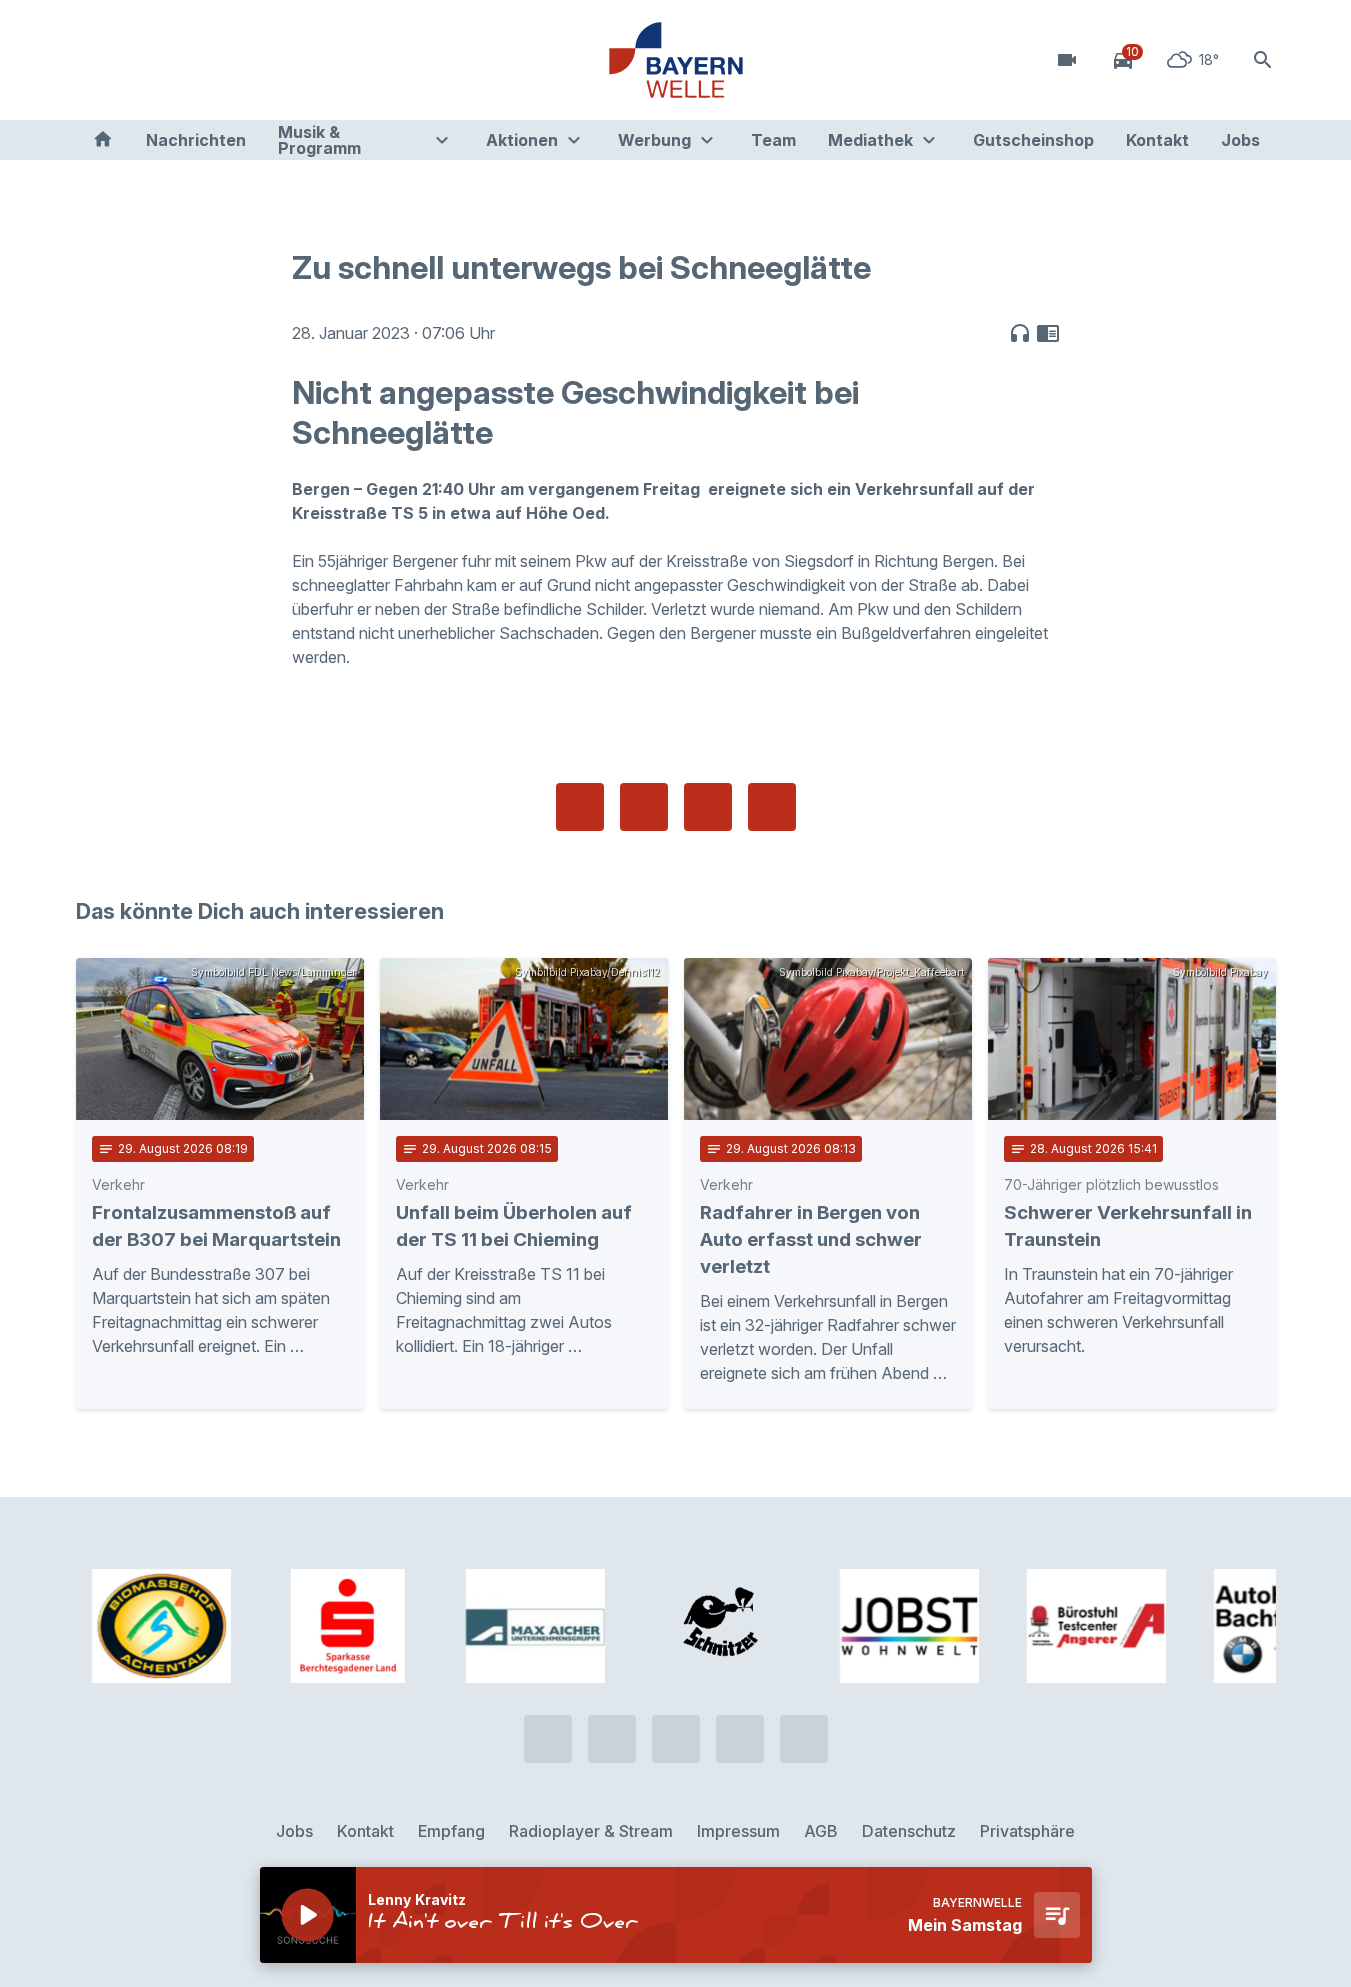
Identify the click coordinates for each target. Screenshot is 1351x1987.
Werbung (654, 140)
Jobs (1240, 140)
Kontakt (1157, 140)
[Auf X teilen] (644, 807)
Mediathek (870, 140)
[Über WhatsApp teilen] (708, 807)
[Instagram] (216, 60)
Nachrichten (196, 140)
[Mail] (256, 60)
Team (773, 140)
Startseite (103, 140)
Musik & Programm (319, 140)
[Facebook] (176, 60)
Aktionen (522, 140)
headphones (1020, 333)
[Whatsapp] (136, 60)
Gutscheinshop (1033, 140)
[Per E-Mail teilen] (772, 807)
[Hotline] (96, 60)
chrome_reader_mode (1048, 333)
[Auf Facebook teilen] (580, 807)
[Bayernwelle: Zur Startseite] (676, 60)
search (1263, 60)
